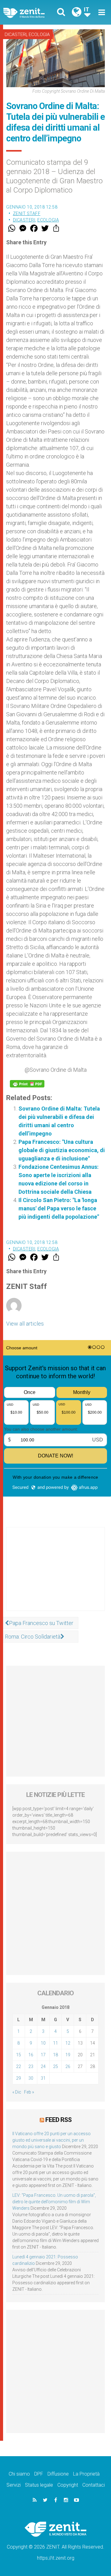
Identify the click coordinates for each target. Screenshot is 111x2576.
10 (43, 2043)
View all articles (25, 1324)
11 (55, 2043)
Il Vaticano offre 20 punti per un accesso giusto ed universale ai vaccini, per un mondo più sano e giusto (51, 2140)
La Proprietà (86, 2474)
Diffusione (58, 2474)
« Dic (17, 2092)
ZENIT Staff (27, 213)
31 (43, 2078)
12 (68, 2043)
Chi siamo (19, 2474)
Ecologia (39, 35)
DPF (39, 2474)
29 (18, 2078)
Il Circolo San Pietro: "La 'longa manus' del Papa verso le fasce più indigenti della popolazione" (59, 1208)
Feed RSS (58, 2120)
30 (31, 2078)
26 (68, 2066)
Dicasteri (16, 35)
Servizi (14, 2485)
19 (68, 2055)
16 (31, 2055)
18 (55, 2055)
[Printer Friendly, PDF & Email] (27, 1084)
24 (43, 2066)
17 (43, 2055)
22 (18, 2066)
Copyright (68, 2485)
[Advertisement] (55, 1575)
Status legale (39, 2485)
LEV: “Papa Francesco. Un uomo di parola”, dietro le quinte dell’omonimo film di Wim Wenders (54, 2202)
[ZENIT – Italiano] (31, 12)
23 (31, 2066)
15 (18, 2055)
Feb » (29, 2092)
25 (55, 2066)
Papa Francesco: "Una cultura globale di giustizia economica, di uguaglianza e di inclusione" (62, 1150)
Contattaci (94, 2485)
